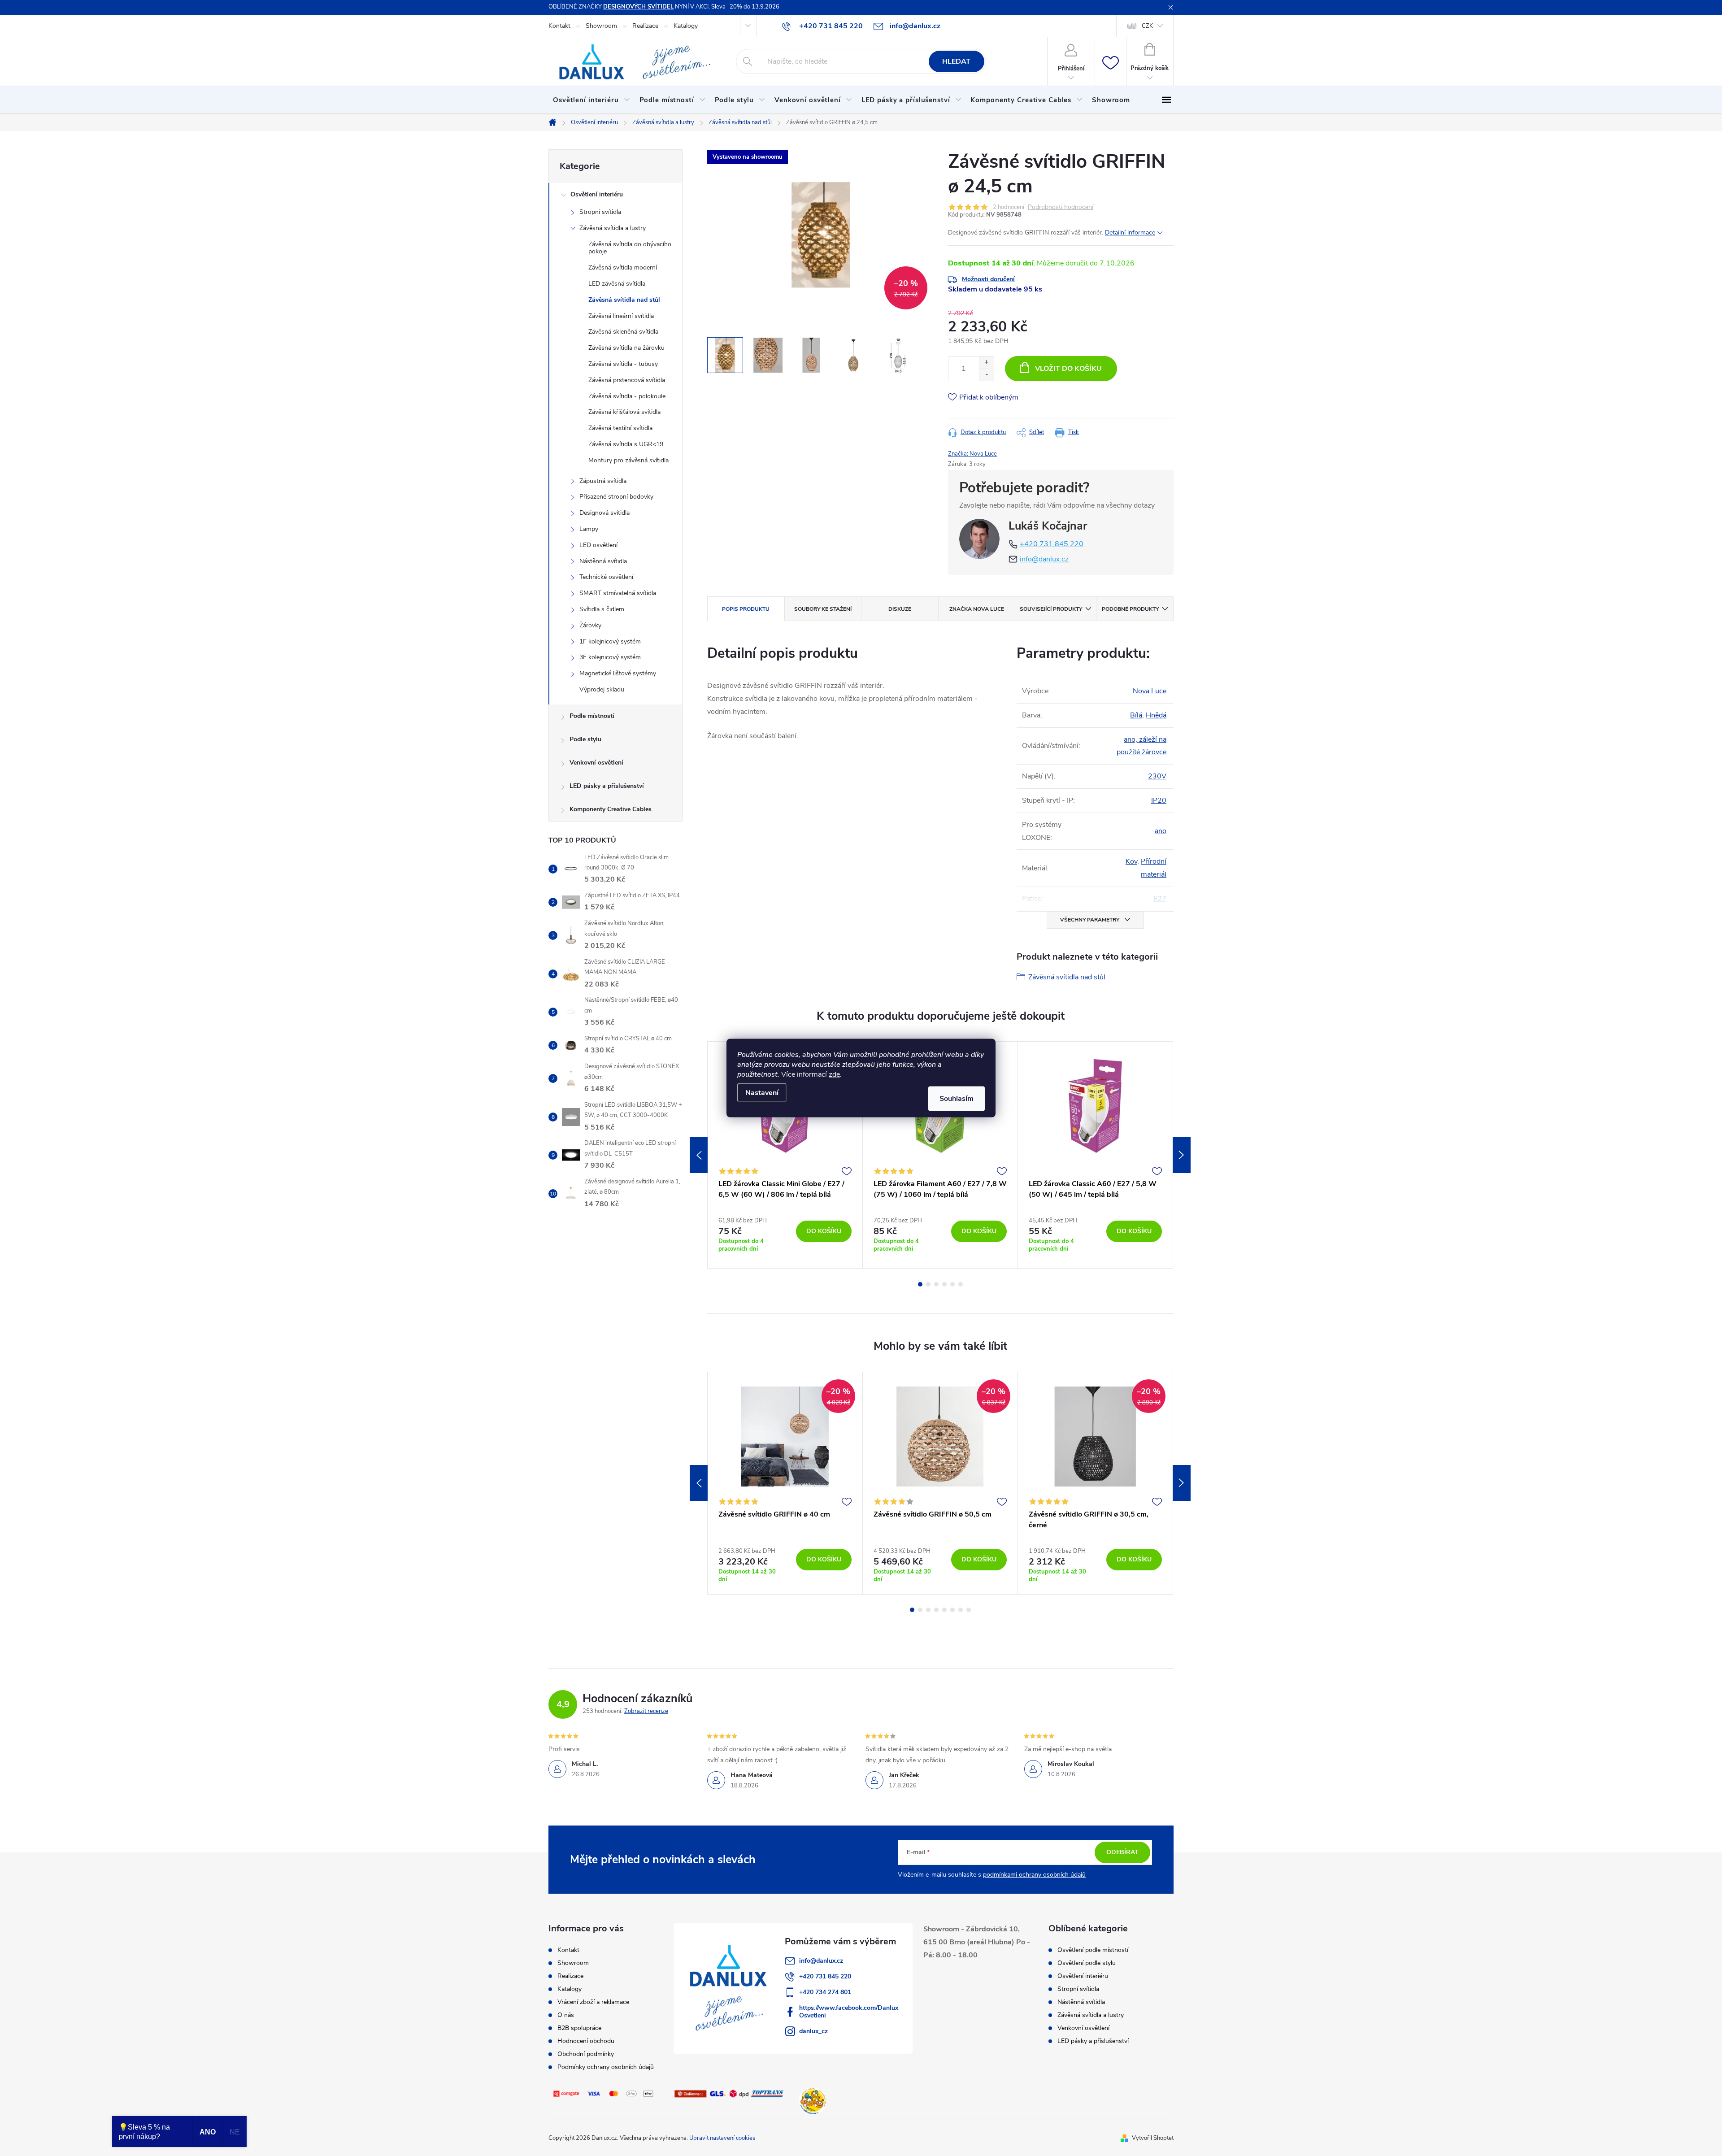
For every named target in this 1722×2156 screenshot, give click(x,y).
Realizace (645, 26)
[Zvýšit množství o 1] (986, 363)
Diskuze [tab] (900, 609)
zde (834, 1074)
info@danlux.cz (1044, 559)
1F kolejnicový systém (610, 641)
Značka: (972, 454)
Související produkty (1051, 609)
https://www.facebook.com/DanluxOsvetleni (849, 2012)
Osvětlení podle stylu (1087, 1963)
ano (1161, 831)
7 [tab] (961, 1610)
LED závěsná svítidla (617, 284)
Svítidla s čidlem (602, 609)
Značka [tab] (977, 609)
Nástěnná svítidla (603, 561)
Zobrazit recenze (646, 1711)
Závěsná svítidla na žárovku (626, 348)
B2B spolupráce (579, 2028)
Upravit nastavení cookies (722, 2138)
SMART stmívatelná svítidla (618, 593)
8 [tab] (969, 1610)
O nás (566, 2015)
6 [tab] (961, 1284)
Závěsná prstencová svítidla (627, 380)
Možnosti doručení (988, 279)
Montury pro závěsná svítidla (628, 460)
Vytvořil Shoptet (1153, 2138)
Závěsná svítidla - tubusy (623, 364)
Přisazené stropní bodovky (616, 497)
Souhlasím (957, 1099)
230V (1157, 776)
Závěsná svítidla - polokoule (627, 396)
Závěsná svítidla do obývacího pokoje (630, 248)
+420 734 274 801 (825, 1992)
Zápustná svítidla (603, 481)
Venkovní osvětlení (596, 763)
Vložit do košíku (1068, 369)
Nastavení (762, 1093)
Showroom (601, 26)
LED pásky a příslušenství (607, 786)
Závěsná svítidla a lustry (613, 228)
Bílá (1136, 715)
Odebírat (1122, 1852)
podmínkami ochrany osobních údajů (1034, 1875)
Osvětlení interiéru (597, 194)
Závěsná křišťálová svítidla (624, 412)
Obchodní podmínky (586, 2054)
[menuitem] (592, 100)
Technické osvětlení (606, 577)
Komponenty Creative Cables (611, 809)
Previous (699, 1155)
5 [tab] (952, 1284)
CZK (1147, 26)
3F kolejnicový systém (610, 657)
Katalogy (686, 26)
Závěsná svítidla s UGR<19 (626, 444)
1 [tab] (920, 1284)
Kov (1131, 861)
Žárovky (590, 625)
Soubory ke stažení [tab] (823, 609)
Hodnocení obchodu (586, 2041)
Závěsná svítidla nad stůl (624, 300)
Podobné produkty (1130, 609)
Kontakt (559, 26)
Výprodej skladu (602, 689)
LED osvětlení (598, 545)
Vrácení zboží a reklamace (593, 2002)
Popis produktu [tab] (746, 609)
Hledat (956, 61)
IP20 (1159, 800)
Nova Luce (1150, 691)
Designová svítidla (604, 513)
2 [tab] (928, 1284)
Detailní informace (1130, 233)
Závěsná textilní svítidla (620, 428)
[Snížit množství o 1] (986, 375)
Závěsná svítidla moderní (623, 267)
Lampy (589, 529)
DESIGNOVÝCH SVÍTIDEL (638, 7)
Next (1182, 1155)
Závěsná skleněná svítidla (623, 332)
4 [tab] (944, 1284)
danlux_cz (813, 2031)
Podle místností (592, 716)
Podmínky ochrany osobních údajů (606, 2067)
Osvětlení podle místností (1093, 1950)
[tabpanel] (785, 1155)
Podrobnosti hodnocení (1061, 207)
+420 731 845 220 (1052, 544)
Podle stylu (585, 739)
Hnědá (1156, 715)
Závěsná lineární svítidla (621, 316)
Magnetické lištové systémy (618, 673)
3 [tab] (936, 1284)
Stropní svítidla (600, 212)
